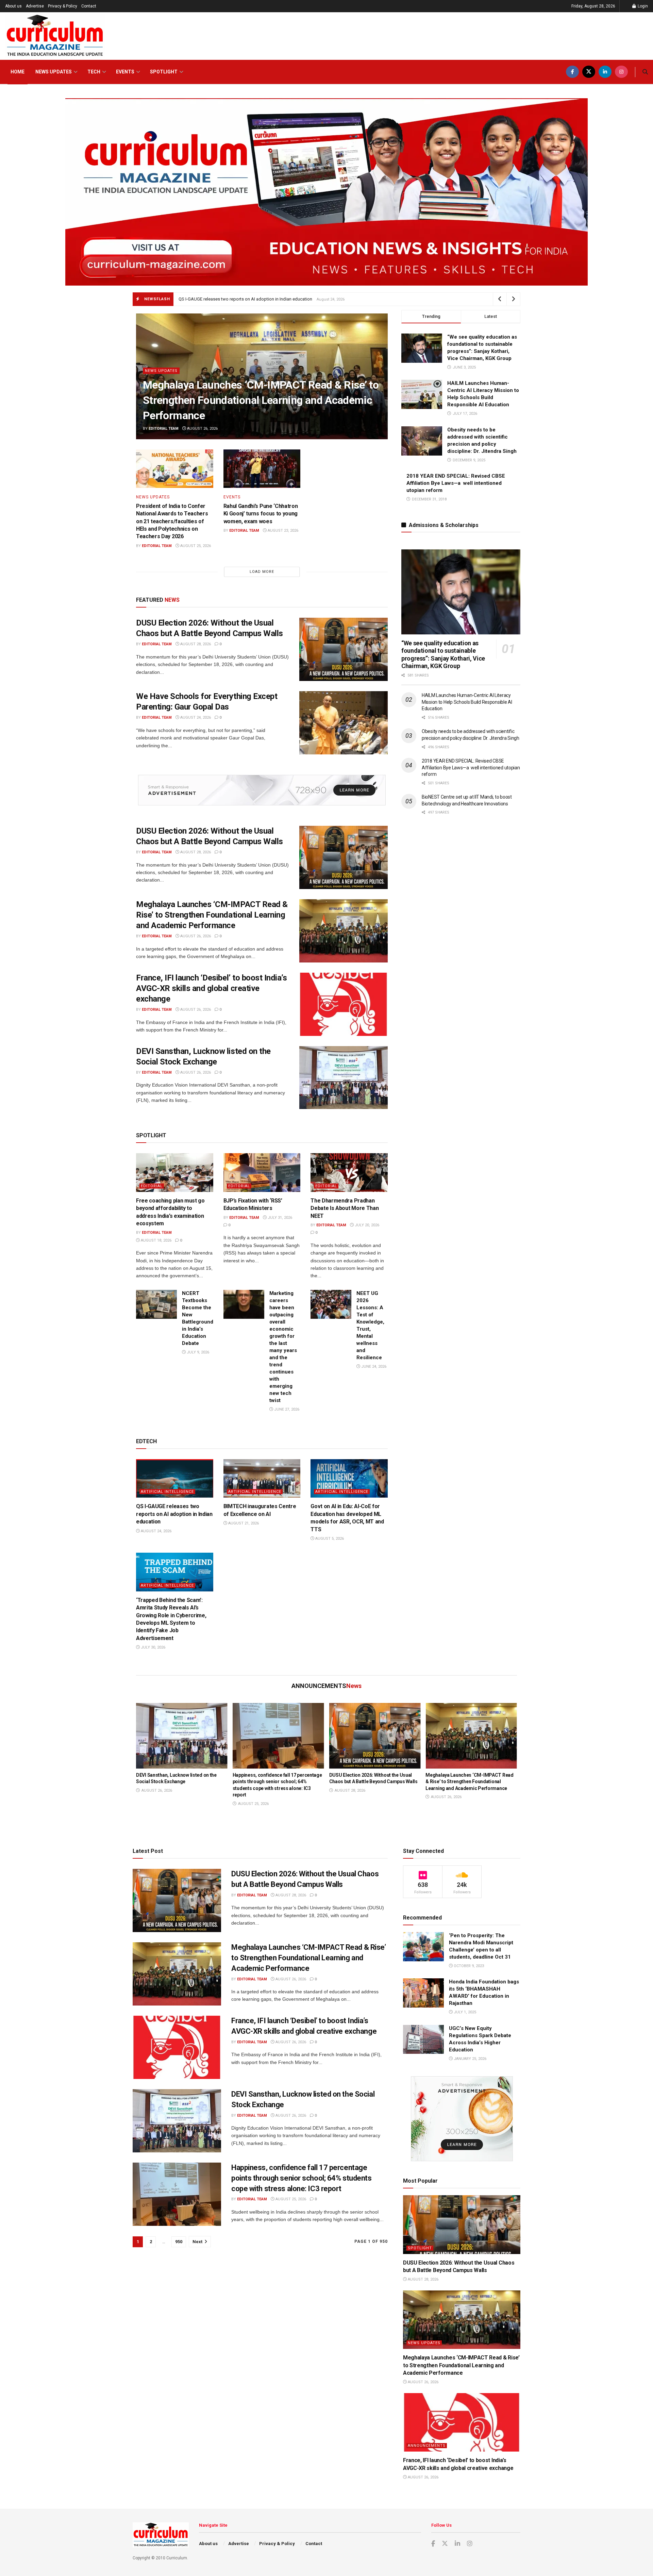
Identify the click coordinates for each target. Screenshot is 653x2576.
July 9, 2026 (197, 1352)
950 (179, 2242)
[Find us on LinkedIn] (605, 72)
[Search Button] (645, 72)
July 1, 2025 (464, 2012)
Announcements (427, 2446)
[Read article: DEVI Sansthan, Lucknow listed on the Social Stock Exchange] (344, 1078)
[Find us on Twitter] (589, 72)
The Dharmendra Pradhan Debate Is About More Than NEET (345, 1208)
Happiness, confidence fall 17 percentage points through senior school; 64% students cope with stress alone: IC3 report (302, 2178)
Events (125, 72)
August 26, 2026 (202, 429)
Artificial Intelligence (167, 1492)
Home (18, 72)
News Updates (54, 72)
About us (13, 6)
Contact (89, 6)
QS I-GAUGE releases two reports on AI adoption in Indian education (174, 1514)
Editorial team (164, 429)
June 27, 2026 (286, 1409)
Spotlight (164, 72)
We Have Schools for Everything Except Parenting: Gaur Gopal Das (236, 299)
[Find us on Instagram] (621, 72)
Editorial (152, 1186)
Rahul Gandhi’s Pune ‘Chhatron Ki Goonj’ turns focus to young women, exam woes (261, 514)
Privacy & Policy (63, 6)
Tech (94, 72)
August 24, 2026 (195, 718)
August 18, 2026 (156, 1240)
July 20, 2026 (366, 1225)
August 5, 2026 (329, 1539)
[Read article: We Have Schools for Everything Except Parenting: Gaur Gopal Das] (344, 723)
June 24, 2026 (373, 1367)
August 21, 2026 (243, 1523)
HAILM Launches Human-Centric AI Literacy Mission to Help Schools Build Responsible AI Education (467, 702)
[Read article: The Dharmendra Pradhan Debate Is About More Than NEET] (349, 1172)
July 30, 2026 (153, 1647)
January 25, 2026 (470, 2059)
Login (642, 6)
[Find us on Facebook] (572, 72)
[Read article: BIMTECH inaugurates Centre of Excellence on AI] (262, 1478)
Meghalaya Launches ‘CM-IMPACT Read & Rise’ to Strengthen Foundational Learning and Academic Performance (261, 400)
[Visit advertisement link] (262, 790)
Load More (262, 572)
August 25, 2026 (195, 546)
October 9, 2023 (468, 1966)
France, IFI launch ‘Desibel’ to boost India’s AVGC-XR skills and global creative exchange (211, 988)
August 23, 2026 (282, 531)
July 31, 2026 (279, 1218)
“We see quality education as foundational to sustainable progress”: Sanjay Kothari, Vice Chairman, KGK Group (443, 655)
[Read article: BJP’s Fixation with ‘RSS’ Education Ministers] (262, 1172)
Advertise (35, 6)
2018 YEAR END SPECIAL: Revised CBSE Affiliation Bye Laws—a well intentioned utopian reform (456, 483)
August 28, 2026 (195, 644)
